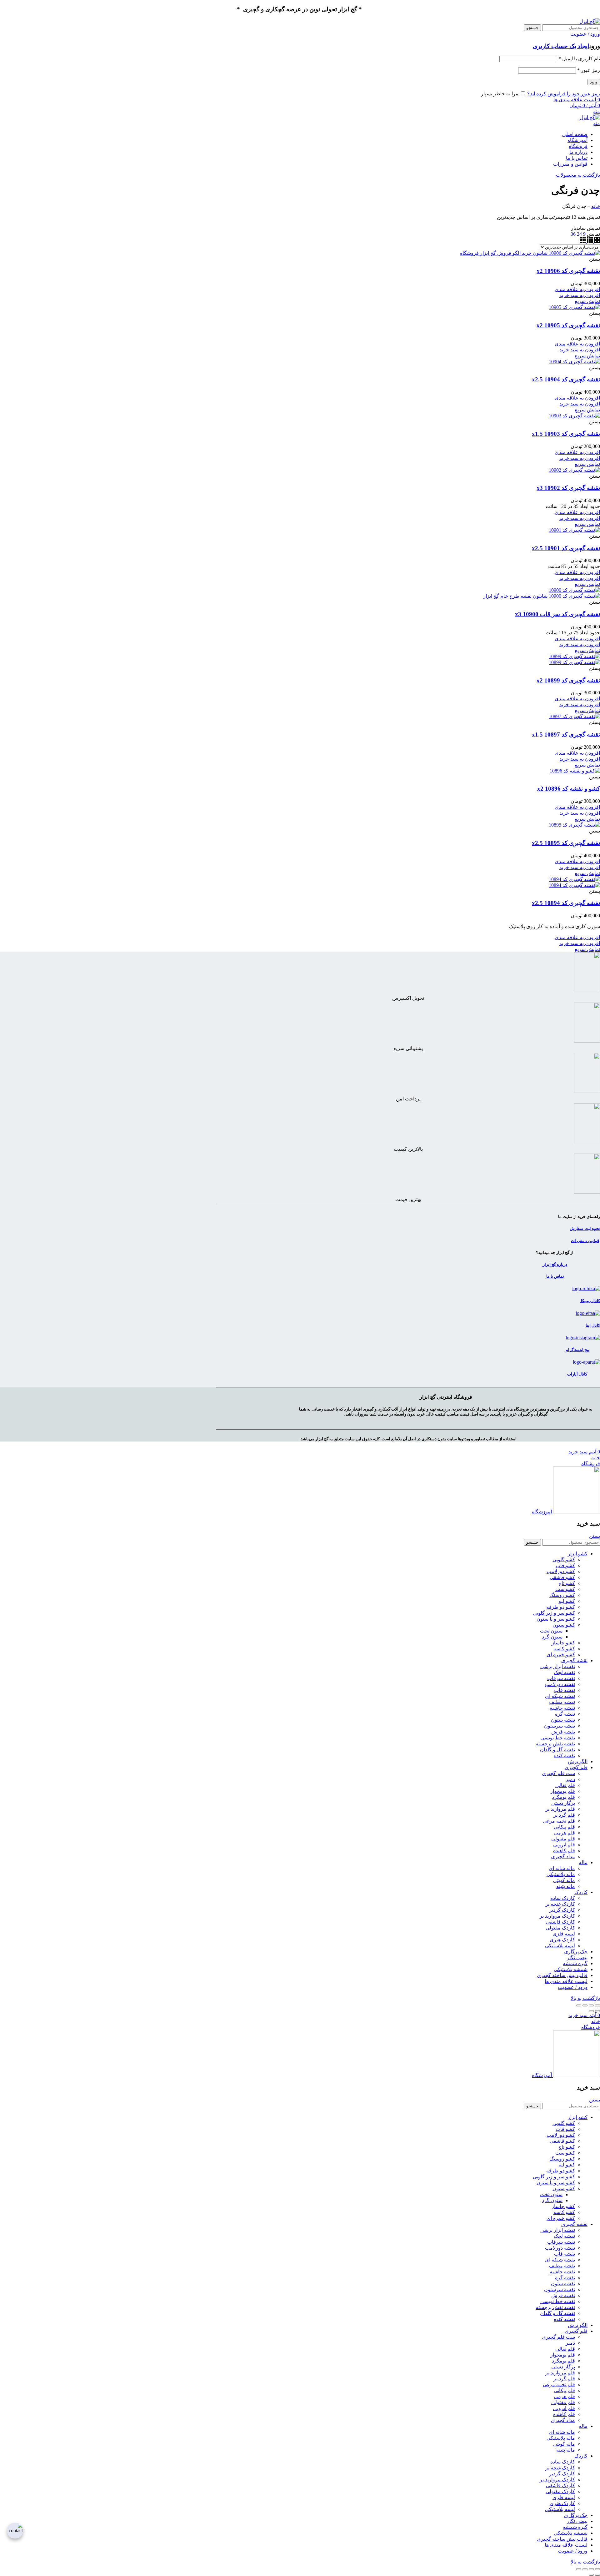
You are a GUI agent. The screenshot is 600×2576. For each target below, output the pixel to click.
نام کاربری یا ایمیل (579, 59)
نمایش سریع (587, 301)
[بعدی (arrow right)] (591, 2011)
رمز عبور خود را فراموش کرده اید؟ (564, 94)
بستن (595, 1536)
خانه (596, 206)
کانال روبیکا (590, 1301)
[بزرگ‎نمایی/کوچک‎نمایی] (579, 2005)
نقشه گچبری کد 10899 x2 (568, 680)
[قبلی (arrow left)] (597, 2011)
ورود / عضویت (573, 1987)
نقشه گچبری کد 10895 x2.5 (566, 843)
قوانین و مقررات (585, 1241)
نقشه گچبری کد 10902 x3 (568, 488)
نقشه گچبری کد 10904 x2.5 (566, 379)
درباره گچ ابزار (555, 1264)
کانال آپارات (577, 1374)
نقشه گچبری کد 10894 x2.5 (566, 903)
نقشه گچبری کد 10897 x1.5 (566, 735)
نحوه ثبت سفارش (585, 1228)
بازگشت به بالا (585, 1998)
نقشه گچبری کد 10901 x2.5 (566, 548)
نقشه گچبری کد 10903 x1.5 (566, 434)
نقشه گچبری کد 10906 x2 (568, 271)
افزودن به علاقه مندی (577, 289)
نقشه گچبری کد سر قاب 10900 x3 (557, 614)
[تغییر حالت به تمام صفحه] (585, 2005)
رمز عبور (589, 70)
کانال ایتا (592, 1325)
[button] (580, 295)
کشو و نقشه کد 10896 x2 (569, 789)
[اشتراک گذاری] (591, 2005)
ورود (594, 82)
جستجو (532, 28)
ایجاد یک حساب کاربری (561, 46)
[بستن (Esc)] (597, 2005)
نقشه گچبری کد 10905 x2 (568, 325)
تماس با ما (555, 1276)
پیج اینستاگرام (577, 1350)
